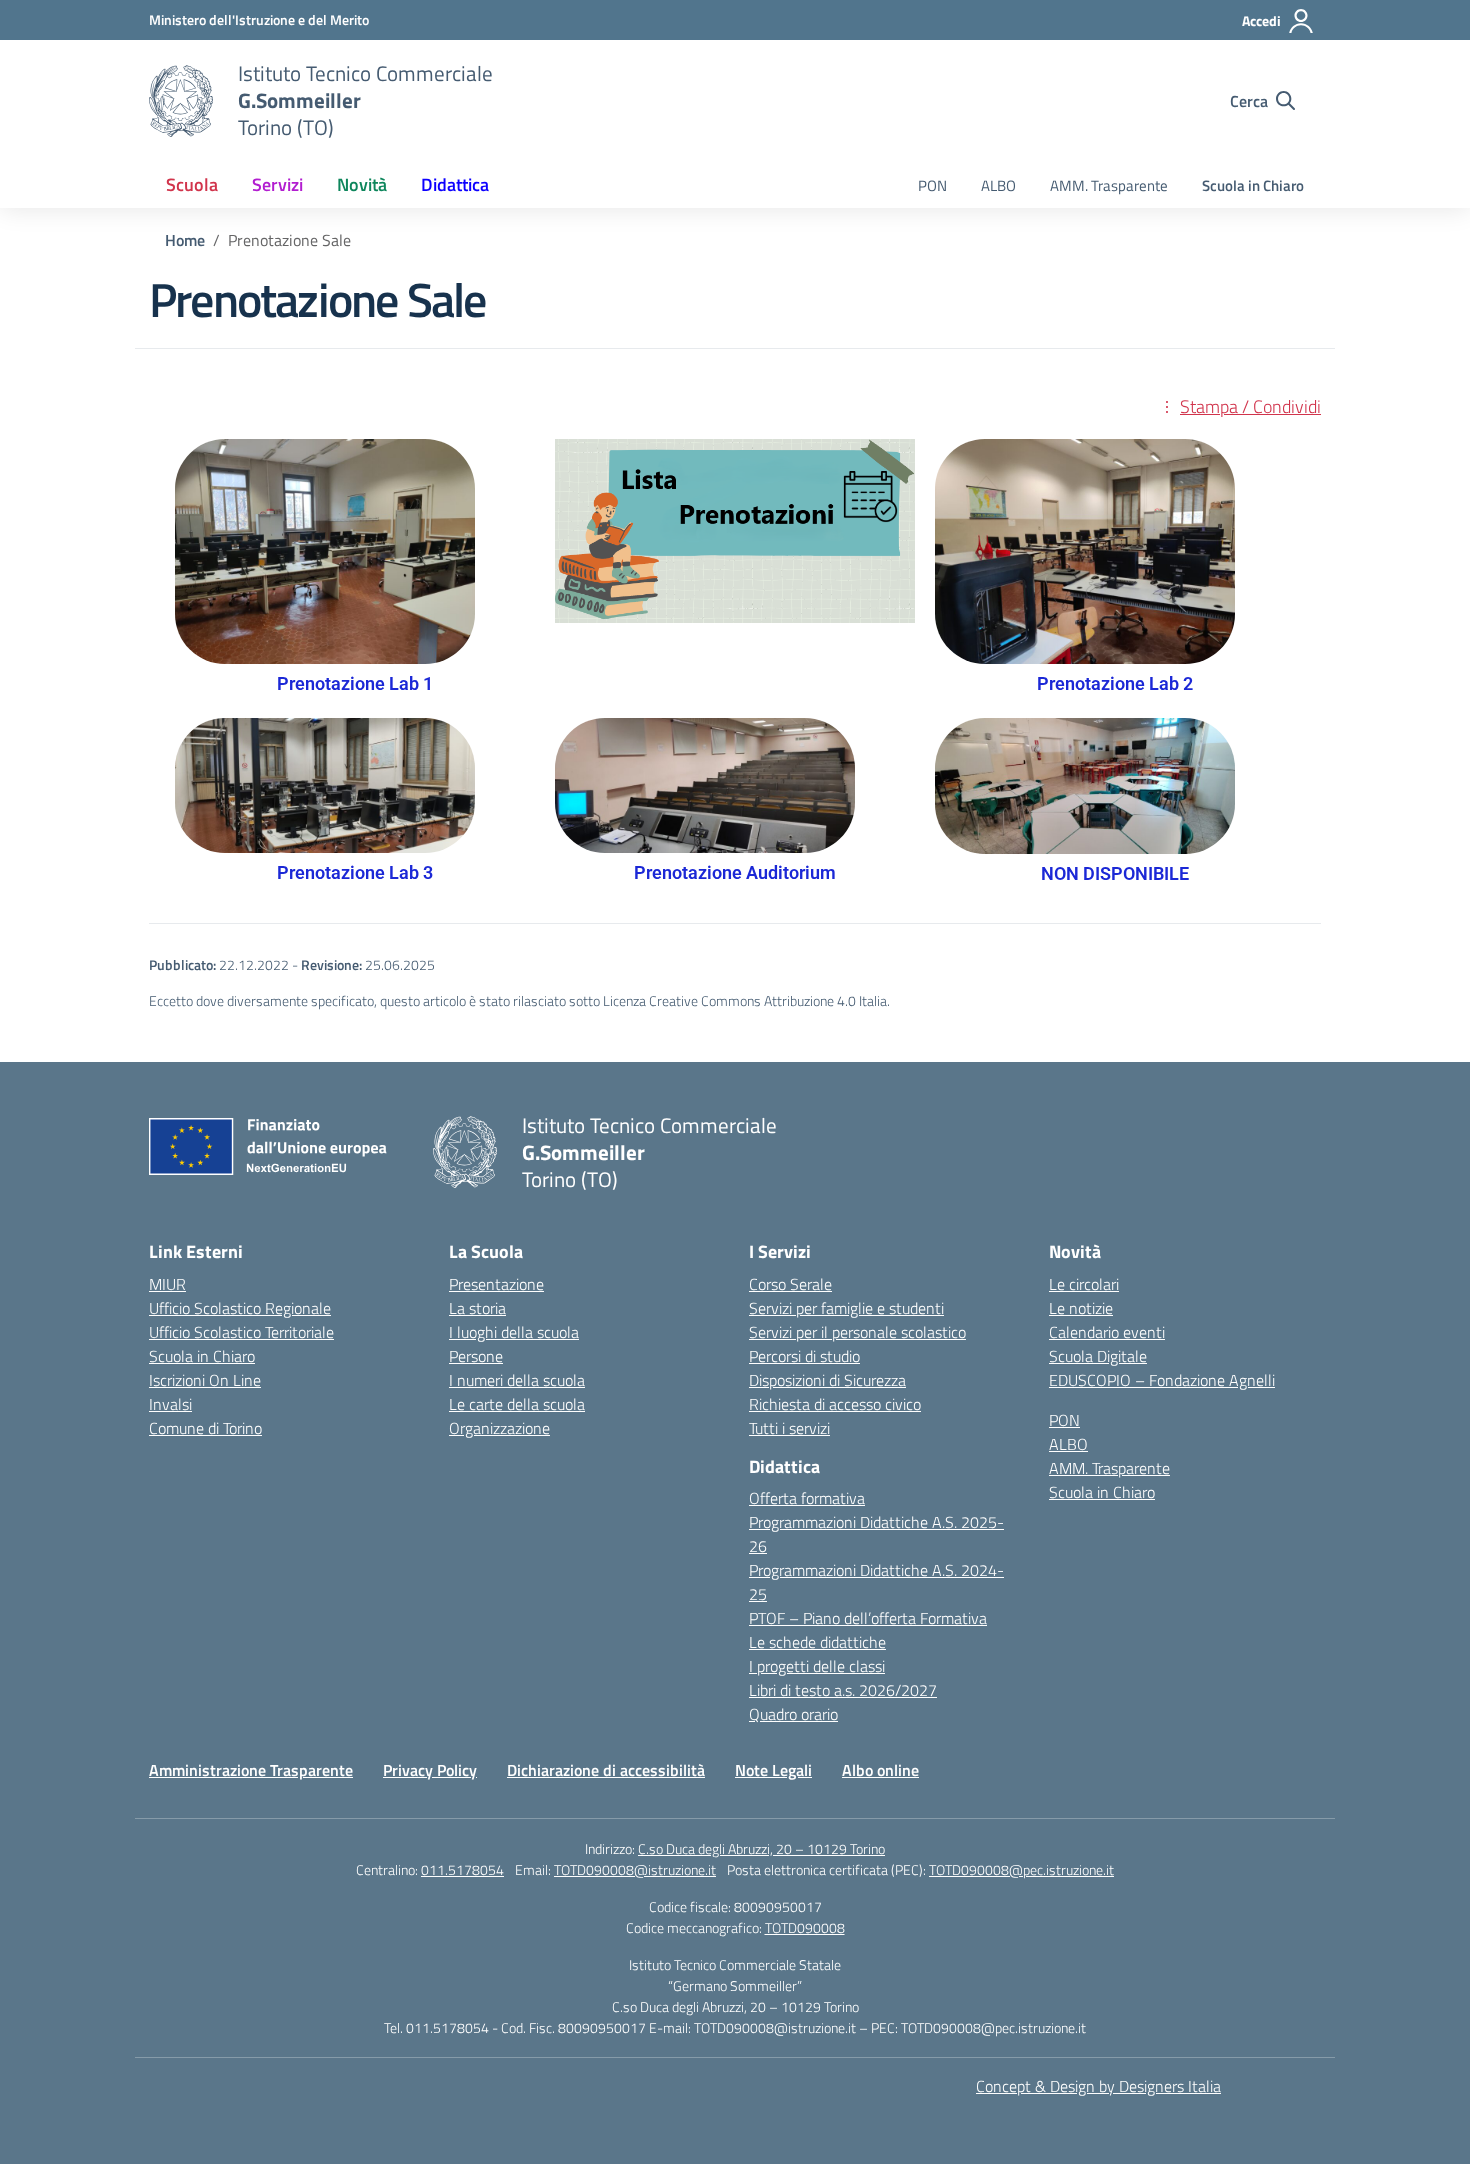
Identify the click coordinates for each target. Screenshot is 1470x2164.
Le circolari (1084, 1284)
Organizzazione (499, 1428)
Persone (476, 1356)
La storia (477, 1308)
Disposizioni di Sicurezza (827, 1380)
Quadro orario (793, 1714)
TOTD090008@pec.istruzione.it (1021, 1869)
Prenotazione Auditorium (735, 872)
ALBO (998, 185)
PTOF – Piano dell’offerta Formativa (868, 1618)
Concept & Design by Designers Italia (1098, 2086)
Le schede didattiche (817, 1642)
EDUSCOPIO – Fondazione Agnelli (1162, 1380)
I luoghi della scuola (514, 1332)
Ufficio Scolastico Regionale (240, 1308)
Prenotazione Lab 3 (355, 872)
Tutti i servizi (789, 1428)
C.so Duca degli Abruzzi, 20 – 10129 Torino (761, 1848)
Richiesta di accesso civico (835, 1404)
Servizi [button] (277, 184)
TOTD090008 (805, 1927)
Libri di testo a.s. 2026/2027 (843, 1690)
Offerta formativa (807, 1498)
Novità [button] (362, 184)
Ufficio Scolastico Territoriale (241, 1332)
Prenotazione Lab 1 (355, 683)
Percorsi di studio (804, 1356)
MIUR (167, 1284)
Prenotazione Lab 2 (1115, 683)
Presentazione (496, 1284)
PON (932, 185)
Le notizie (1081, 1308)
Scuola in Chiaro (1253, 185)
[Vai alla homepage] (181, 101)
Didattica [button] (455, 184)
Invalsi (170, 1404)
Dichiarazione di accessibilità (606, 1770)
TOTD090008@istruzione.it (635, 1869)
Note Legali (773, 1770)
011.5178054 (462, 1869)
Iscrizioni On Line (205, 1380)
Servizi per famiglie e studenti (846, 1308)
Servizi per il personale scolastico (857, 1332)
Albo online (880, 1770)
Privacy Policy (430, 1770)
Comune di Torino (205, 1428)
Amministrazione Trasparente (251, 1770)
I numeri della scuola (517, 1380)
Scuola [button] (192, 184)
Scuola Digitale (1098, 1356)
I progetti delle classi (817, 1666)
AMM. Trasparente (1109, 185)
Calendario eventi (1107, 1332)
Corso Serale (790, 1284)
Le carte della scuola (517, 1404)
